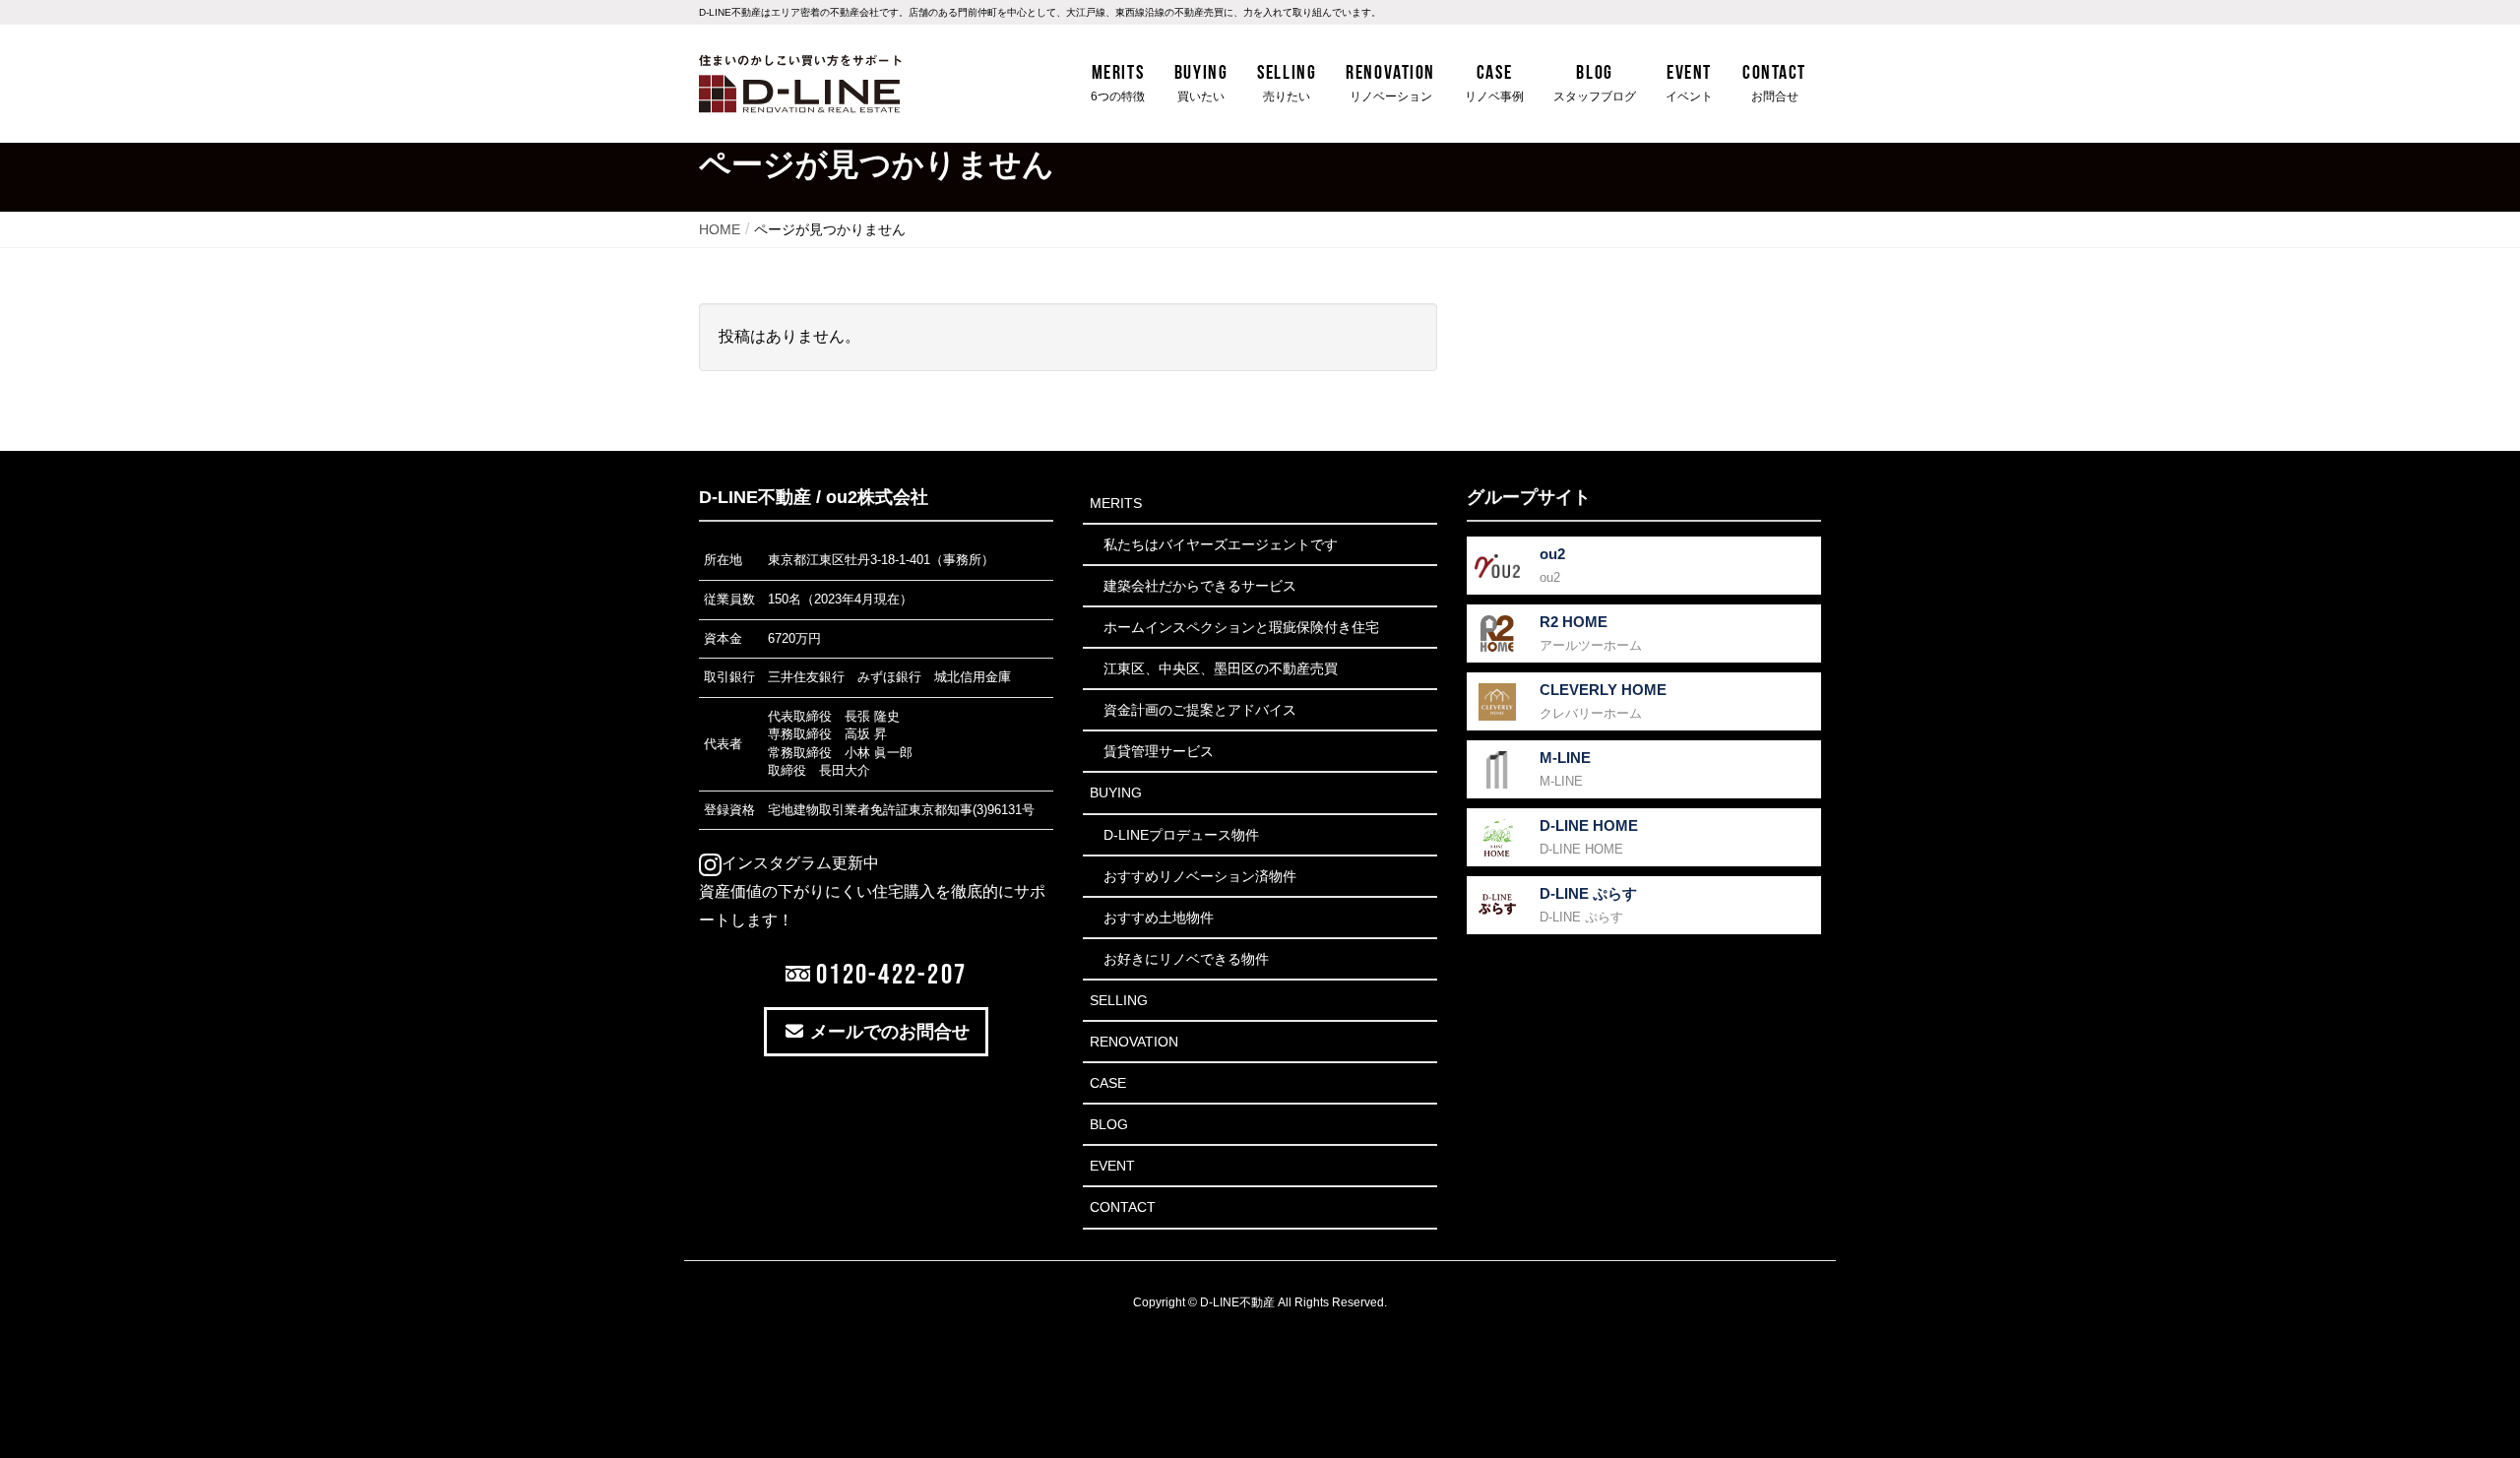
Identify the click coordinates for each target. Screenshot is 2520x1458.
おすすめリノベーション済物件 (1200, 876)
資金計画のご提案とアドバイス (1200, 710)
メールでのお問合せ (887, 1032)
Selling (1119, 1000)
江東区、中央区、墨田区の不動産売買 (1221, 668)
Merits (1116, 503)
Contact (1123, 1207)
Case (1108, 1083)
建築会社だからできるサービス (1200, 586)
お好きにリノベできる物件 (1186, 959)
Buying (1116, 792)
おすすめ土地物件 (1159, 918)
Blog (1109, 1124)
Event (1112, 1166)
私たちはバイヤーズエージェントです (1221, 544)
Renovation (1134, 1042)
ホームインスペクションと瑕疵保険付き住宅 (1241, 627)
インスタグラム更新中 (800, 863)
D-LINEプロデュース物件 (1181, 835)
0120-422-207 (888, 974)
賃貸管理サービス (1159, 751)
